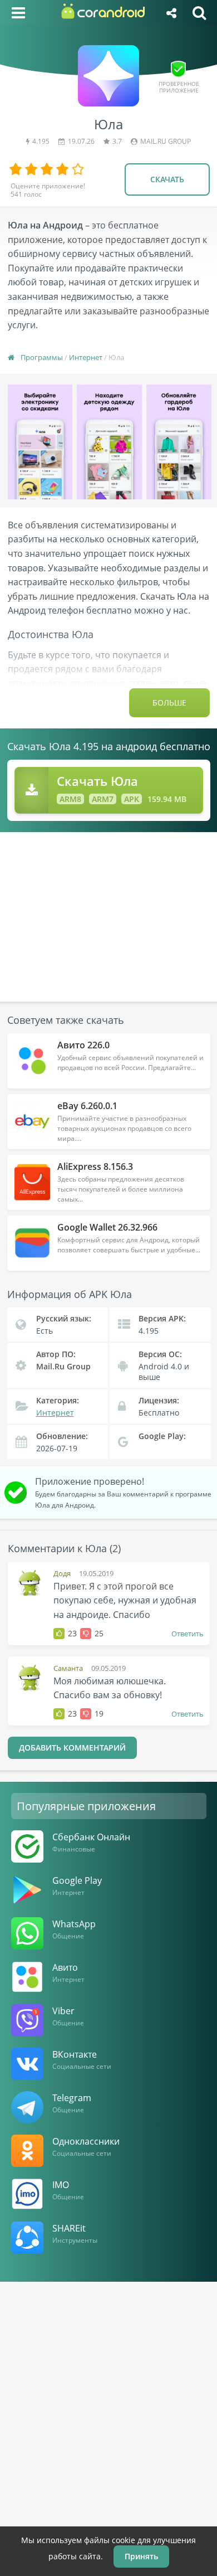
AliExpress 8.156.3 (95, 1167)
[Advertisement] (108, 910)
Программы (42, 357)
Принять (141, 2556)
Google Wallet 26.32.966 (107, 1227)
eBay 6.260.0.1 (87, 1106)
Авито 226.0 (83, 1045)
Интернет (86, 357)
